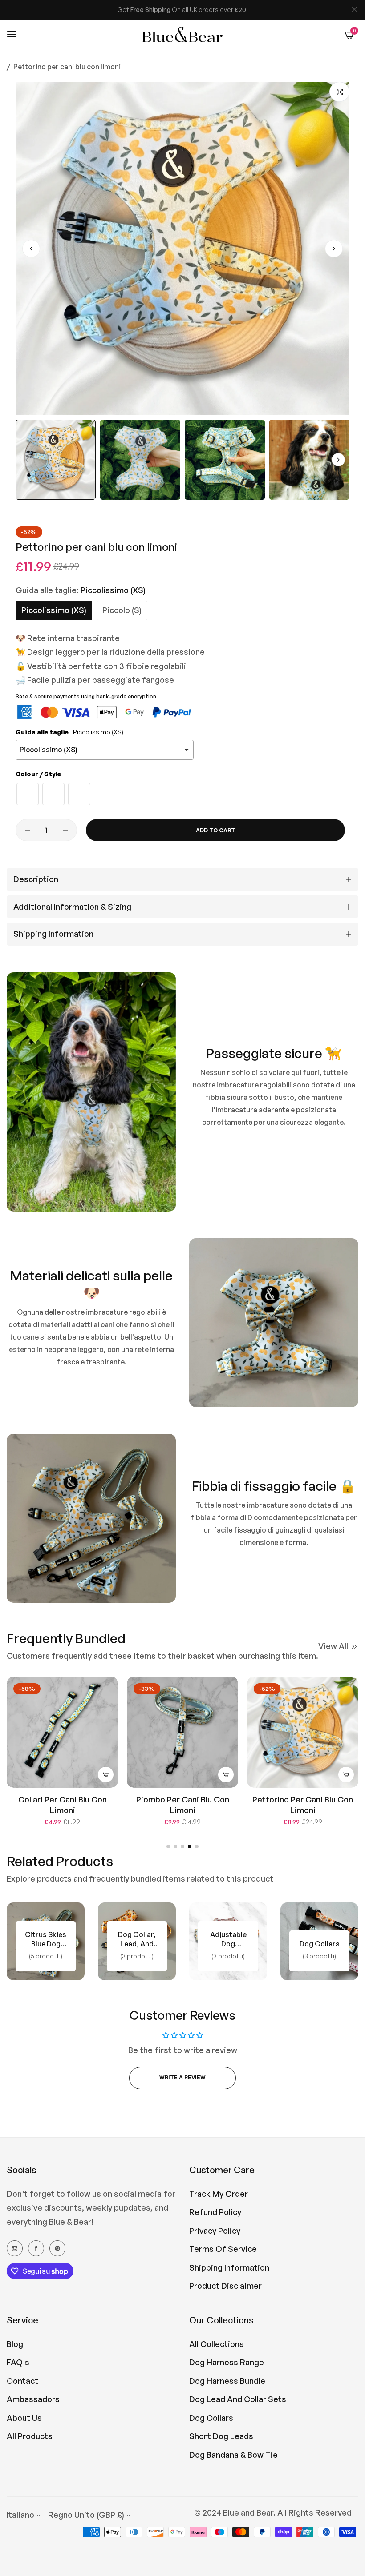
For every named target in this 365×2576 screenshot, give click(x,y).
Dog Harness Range (227, 2362)
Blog (15, 2344)
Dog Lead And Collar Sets (238, 2399)
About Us (24, 2418)
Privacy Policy (215, 2231)
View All (333, 1646)
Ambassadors (33, 2399)
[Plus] (65, 830)
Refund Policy (215, 2212)
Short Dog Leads (221, 2436)
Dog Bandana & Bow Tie (233, 2455)
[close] (354, 10)
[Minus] (27, 830)
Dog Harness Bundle (227, 2381)
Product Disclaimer (225, 2286)
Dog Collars (211, 2418)
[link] (91, 1092)
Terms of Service (223, 2249)
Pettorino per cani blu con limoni (182, 1804)
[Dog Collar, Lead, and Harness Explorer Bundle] (46, 1941)
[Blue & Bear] (182, 35)
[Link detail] (15, 2248)
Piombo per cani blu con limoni (63, 1804)
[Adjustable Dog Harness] (137, 1941)
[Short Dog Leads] (319, 1941)
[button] (334, 249)
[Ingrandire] (339, 92)
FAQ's (18, 2362)
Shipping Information (229, 2267)
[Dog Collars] (228, 1941)
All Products (30, 2436)
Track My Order (219, 2194)
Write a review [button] (182, 2077)
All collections (217, 2344)
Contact (22, 2381)
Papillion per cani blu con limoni (303, 1804)
